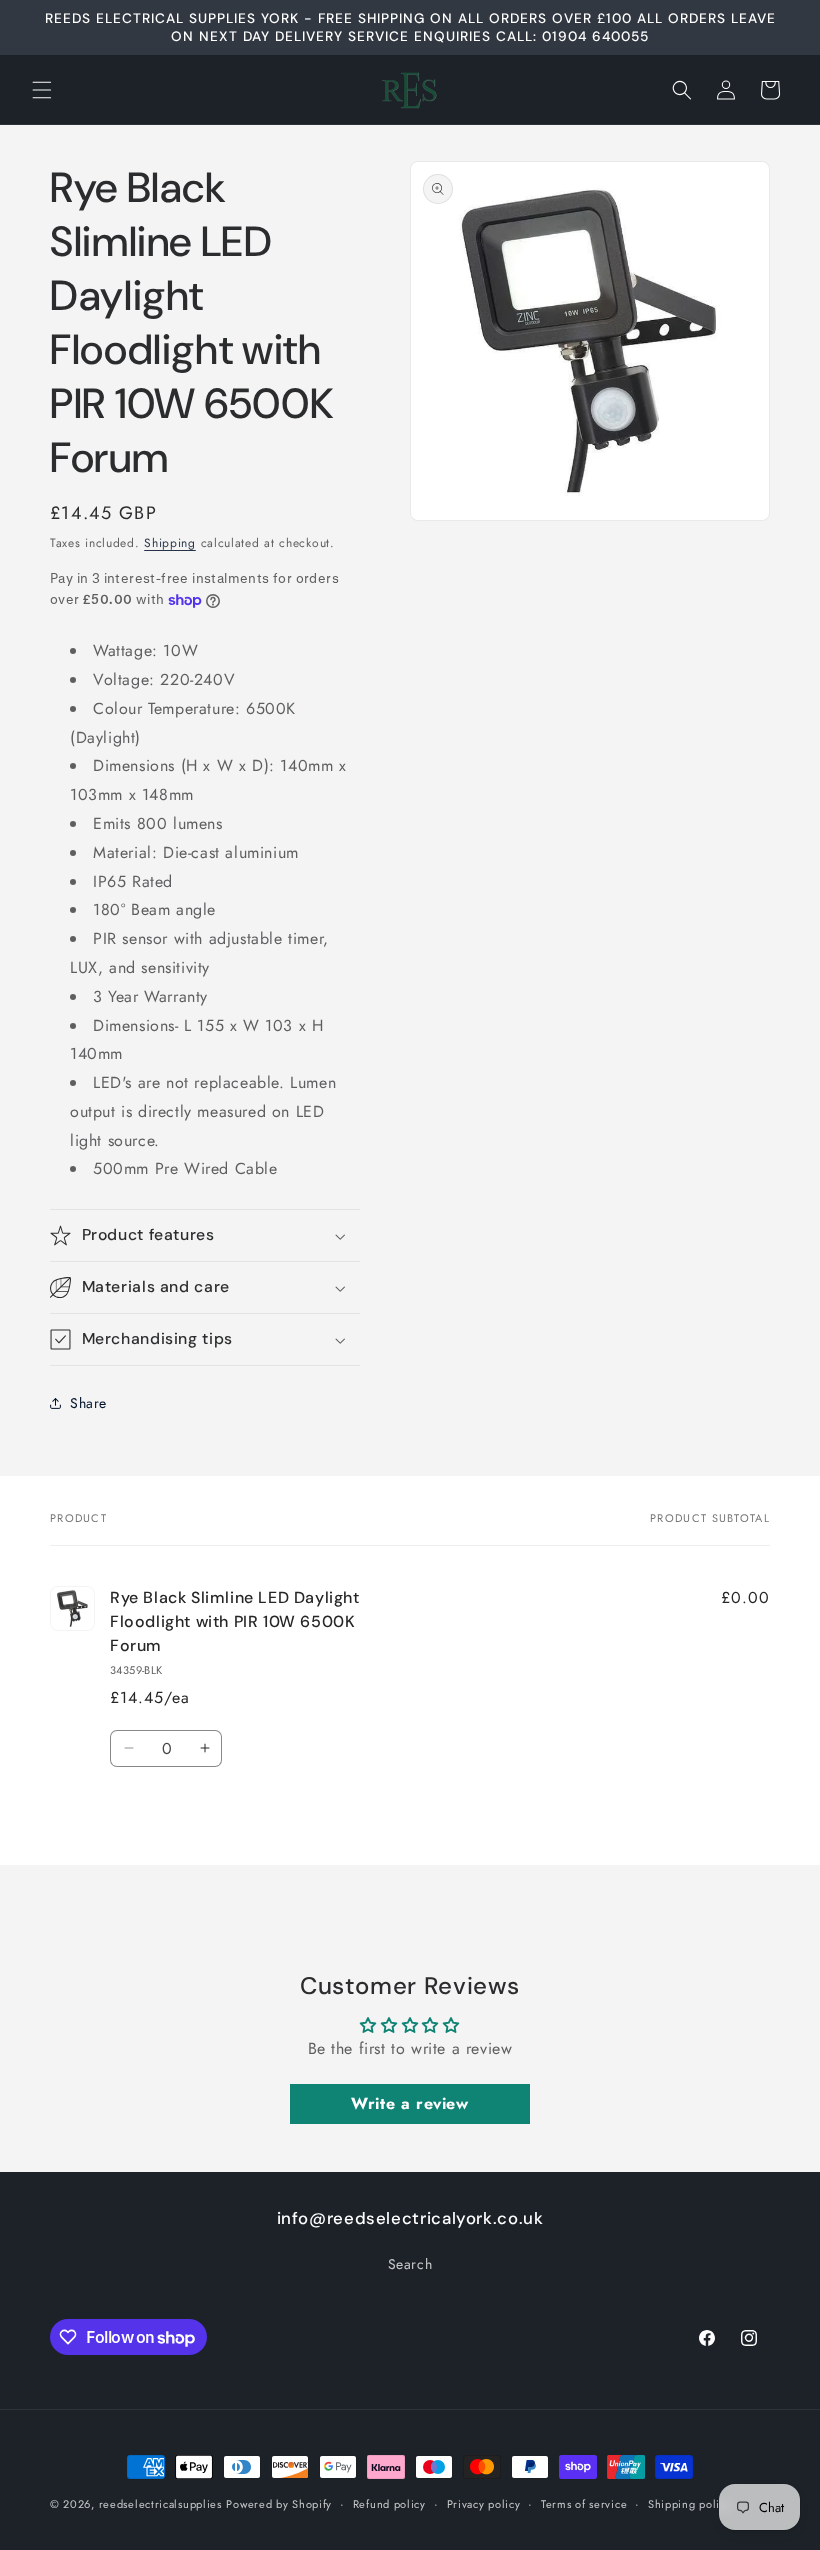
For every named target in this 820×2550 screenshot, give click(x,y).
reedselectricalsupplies (160, 2504)
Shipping (170, 543)
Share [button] (88, 1403)
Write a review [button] (409, 2103)
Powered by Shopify (279, 2504)
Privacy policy (484, 2504)
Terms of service (584, 2504)
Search (410, 2264)
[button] (42, 90)
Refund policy (389, 2504)
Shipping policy (690, 2504)
